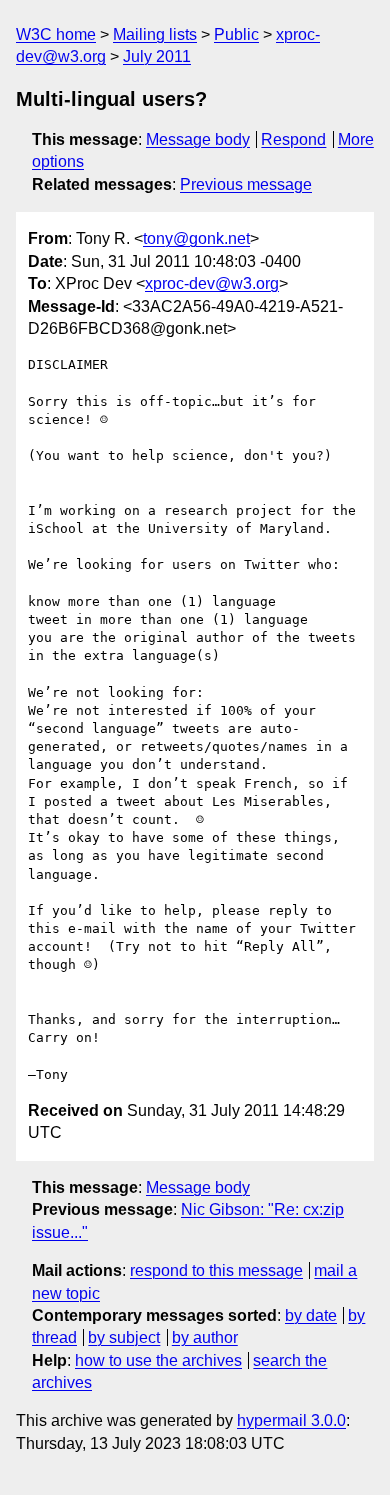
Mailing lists (155, 34)
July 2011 (157, 56)
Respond (293, 139)
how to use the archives (158, 1360)
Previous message (246, 184)
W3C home (56, 34)
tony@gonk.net (196, 238)
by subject (124, 1337)
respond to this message (216, 1270)
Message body (198, 139)
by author (205, 1337)
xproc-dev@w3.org (212, 283)
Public (236, 34)
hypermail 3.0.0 (291, 1420)
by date (311, 1315)
